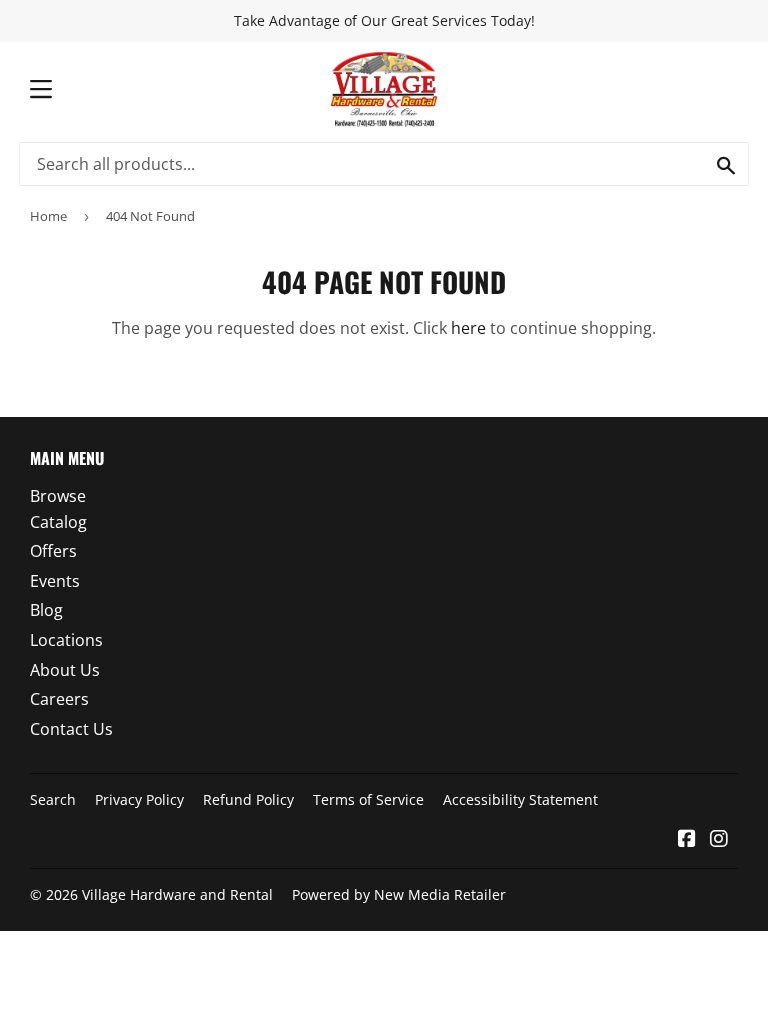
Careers (59, 699)
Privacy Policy (139, 799)
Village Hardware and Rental (177, 894)
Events (55, 581)
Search (53, 799)
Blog (46, 610)
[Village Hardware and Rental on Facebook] (687, 840)
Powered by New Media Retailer (399, 894)
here (468, 328)
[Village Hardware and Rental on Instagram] (719, 840)
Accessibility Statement (520, 799)
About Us (65, 670)
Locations (66, 640)
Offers (53, 551)
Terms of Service (368, 799)
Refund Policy (248, 799)
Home (48, 216)
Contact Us (71, 729)
